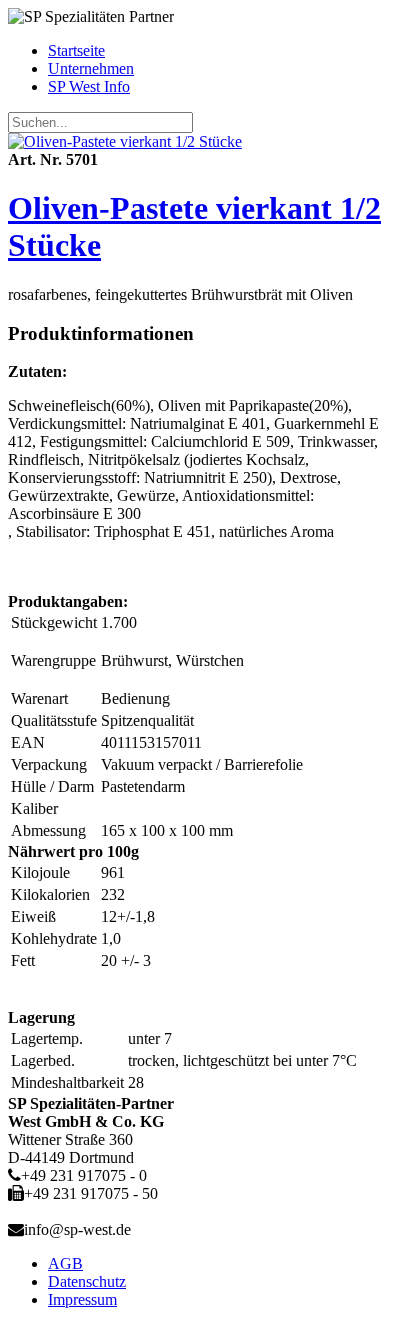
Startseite (76, 50)
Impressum (82, 1299)
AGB (65, 1263)
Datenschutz (87, 1281)
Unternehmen (91, 68)
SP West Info (89, 86)
